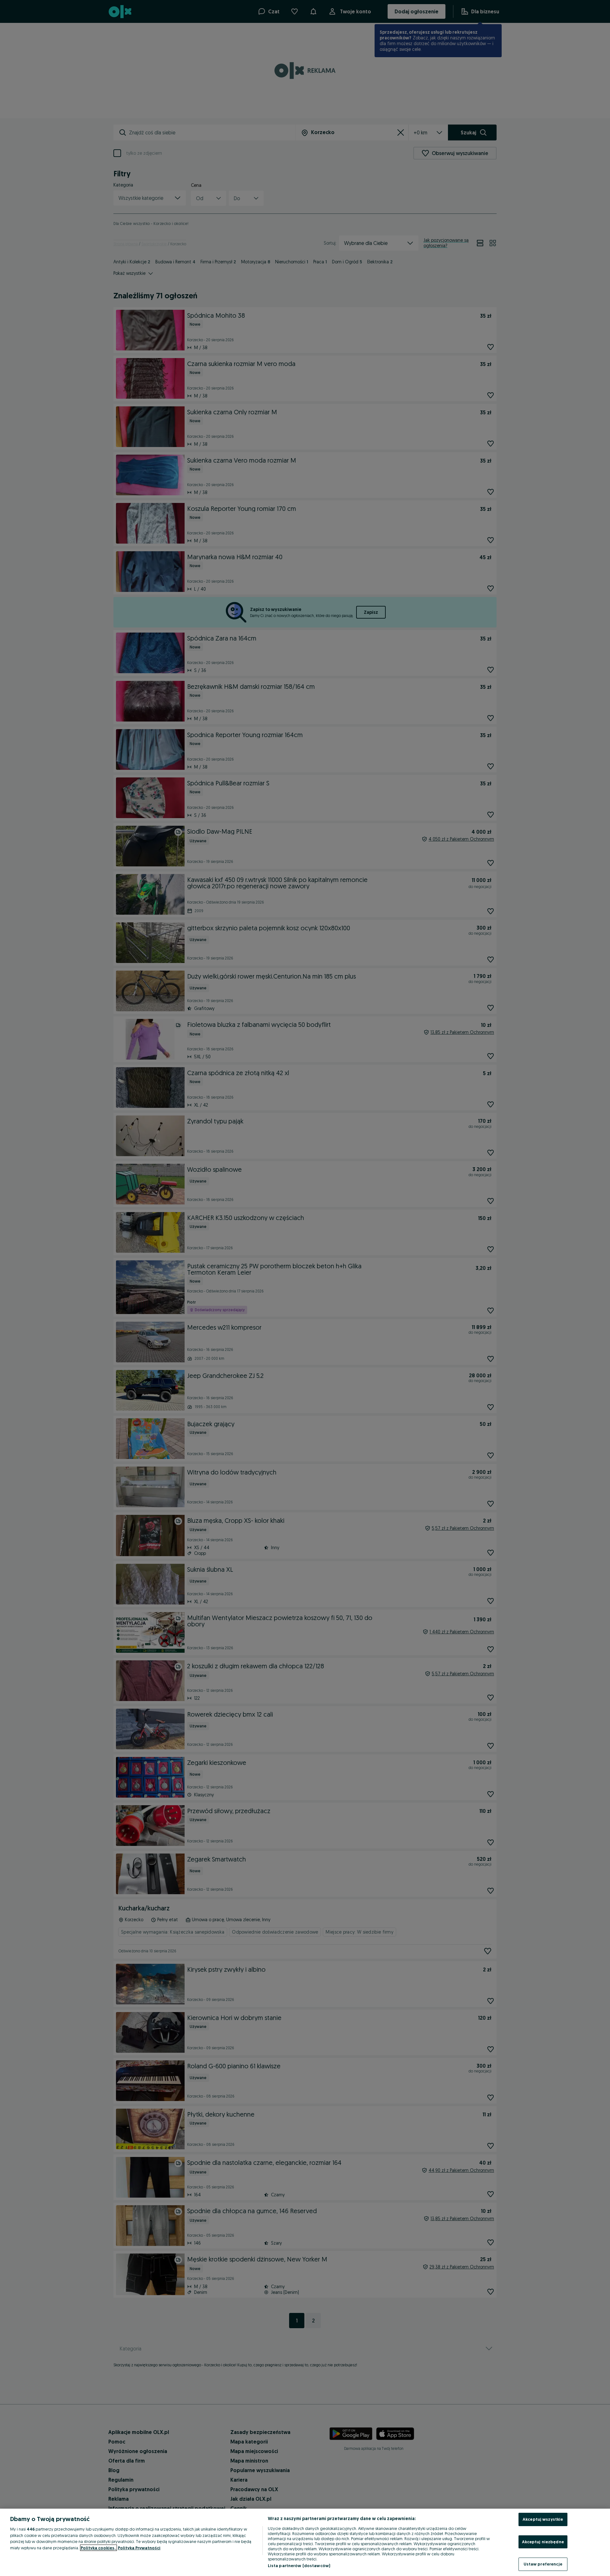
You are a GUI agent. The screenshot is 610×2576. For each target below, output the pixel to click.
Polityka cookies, (98, 2548)
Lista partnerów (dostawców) (299, 2566)
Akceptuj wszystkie (543, 2519)
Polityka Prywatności (139, 2548)
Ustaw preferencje (543, 2564)
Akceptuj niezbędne (543, 2542)
